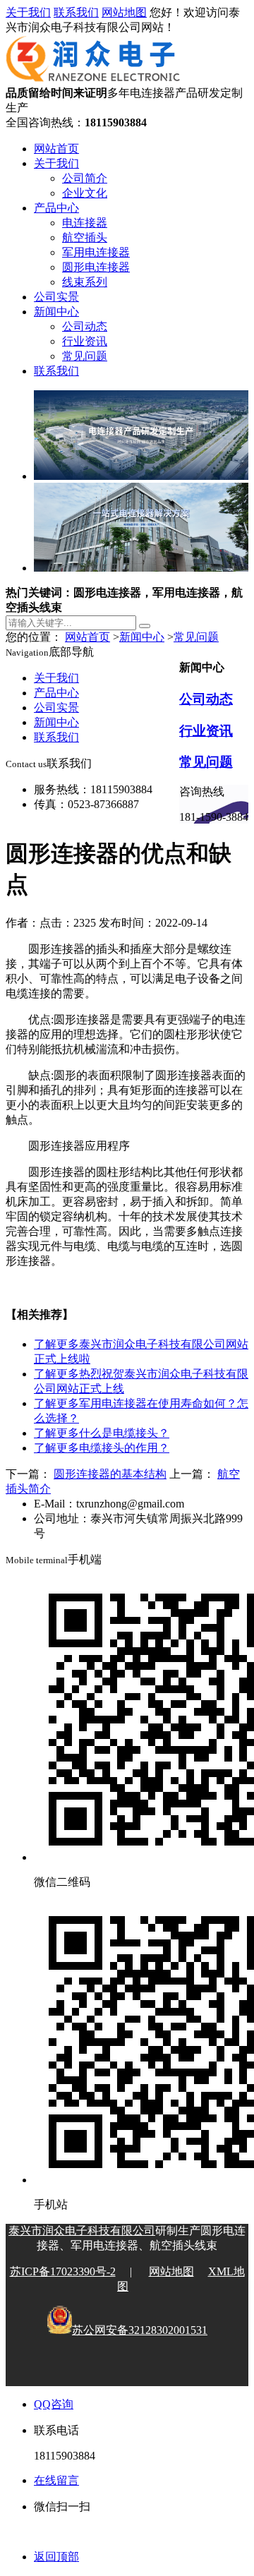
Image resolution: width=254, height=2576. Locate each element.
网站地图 (124, 12)
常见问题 (85, 356)
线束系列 (85, 282)
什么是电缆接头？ (102, 1433)
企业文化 (85, 193)
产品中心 (56, 208)
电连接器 (85, 223)
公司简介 (85, 178)
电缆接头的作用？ (102, 1448)
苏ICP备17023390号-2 (63, 2271)
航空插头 (85, 237)
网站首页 (56, 149)
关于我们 (28, 12)
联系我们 (76, 12)
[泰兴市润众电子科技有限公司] (93, 79)
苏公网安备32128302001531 (140, 2330)
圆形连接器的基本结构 (110, 1474)
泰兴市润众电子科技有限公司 (82, 2231)
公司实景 (56, 297)
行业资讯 (85, 341)
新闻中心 (56, 312)
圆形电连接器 (96, 267)
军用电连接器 (96, 252)
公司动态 (85, 326)
